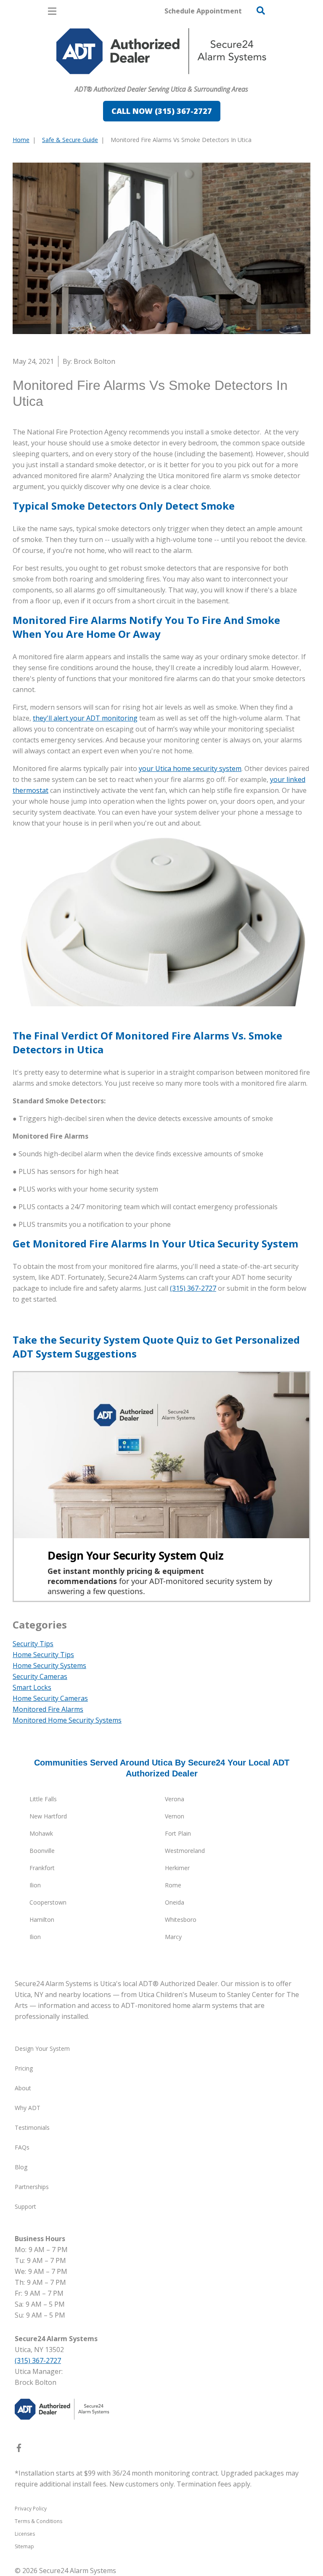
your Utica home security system (190, 768)
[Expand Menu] (89, 78)
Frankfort (42, 1868)
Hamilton (42, 1920)
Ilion (35, 1885)
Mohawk (41, 1833)
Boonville (42, 1851)
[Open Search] (261, 11)
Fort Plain (178, 1833)
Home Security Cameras (50, 1698)
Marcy (173, 1937)
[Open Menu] (52, 11)
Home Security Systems (49, 1666)
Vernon (175, 1816)
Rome (173, 1885)
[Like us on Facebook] (19, 2450)
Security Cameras (40, 1676)
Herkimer (177, 1868)
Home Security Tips (43, 1655)
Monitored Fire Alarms (48, 1709)
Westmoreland (185, 1851)
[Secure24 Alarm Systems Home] (161, 51)
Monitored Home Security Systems (67, 1720)
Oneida (175, 1902)
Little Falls (43, 1799)
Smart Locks (32, 1687)
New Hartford (48, 1816)
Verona (175, 1799)
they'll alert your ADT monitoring (85, 718)
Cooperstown (48, 1902)
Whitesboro (181, 1920)
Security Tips (33, 1644)
